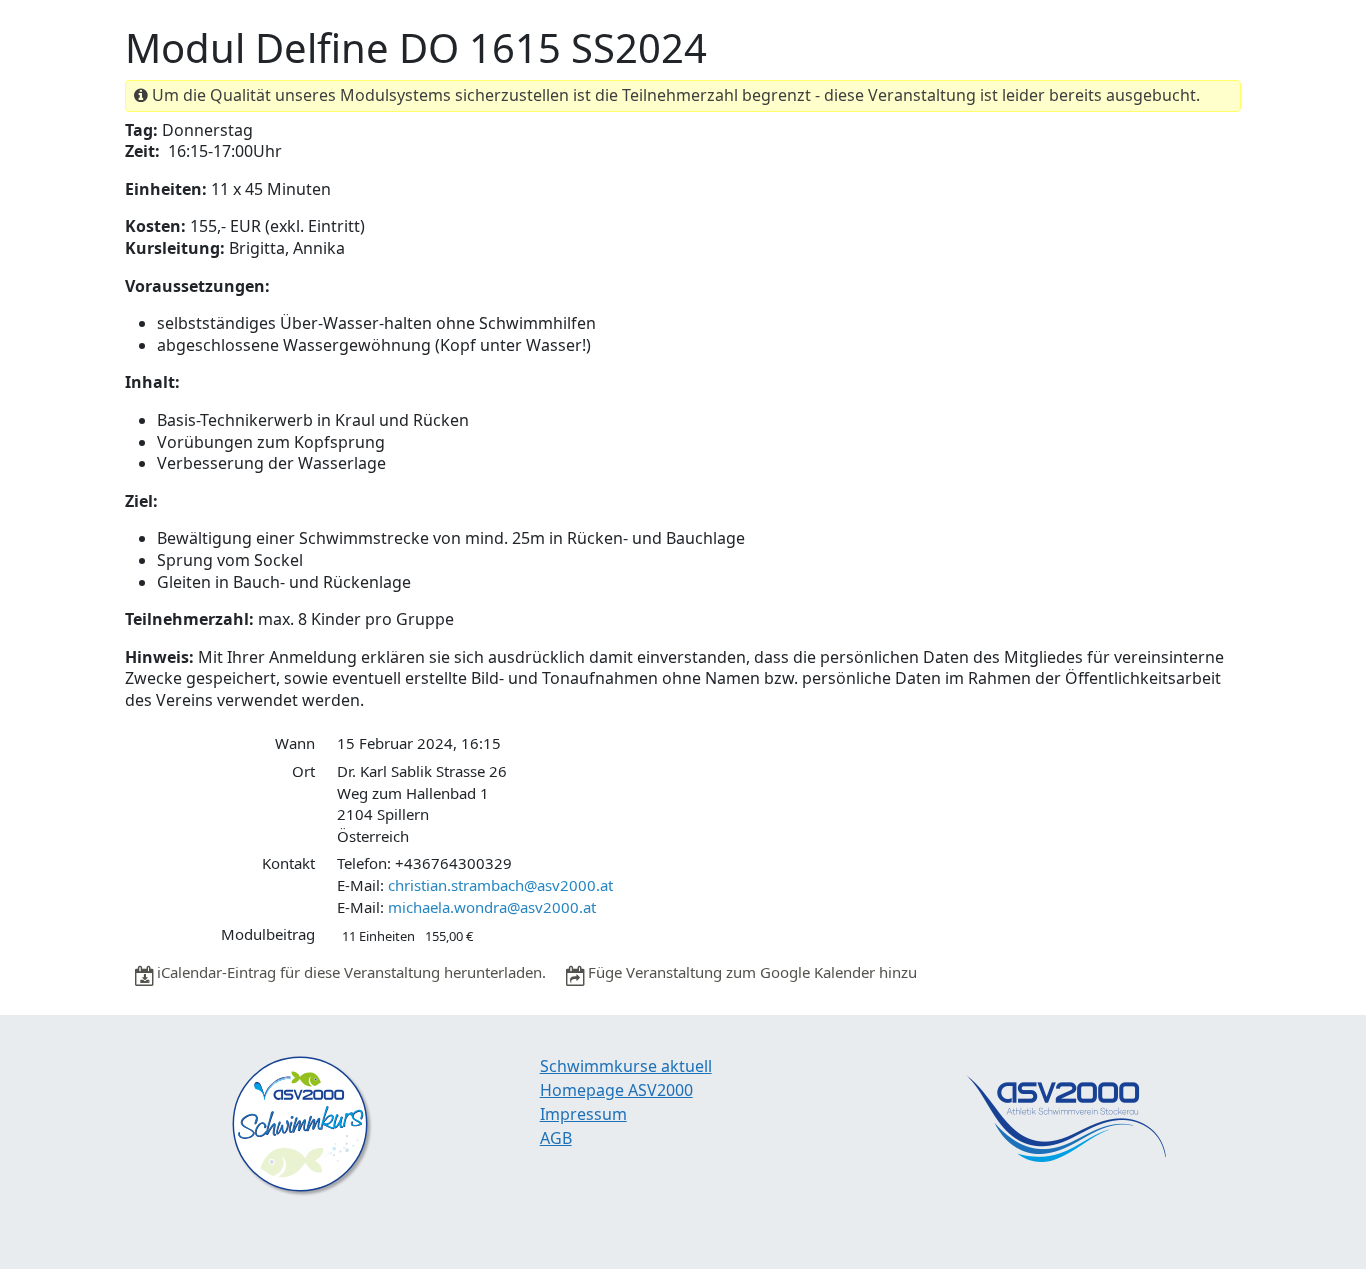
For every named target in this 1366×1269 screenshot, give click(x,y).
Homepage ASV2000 (616, 1090)
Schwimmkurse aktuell (626, 1066)
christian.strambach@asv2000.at (500, 885)
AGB (556, 1138)
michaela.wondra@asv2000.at (492, 907)
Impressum (583, 1114)
